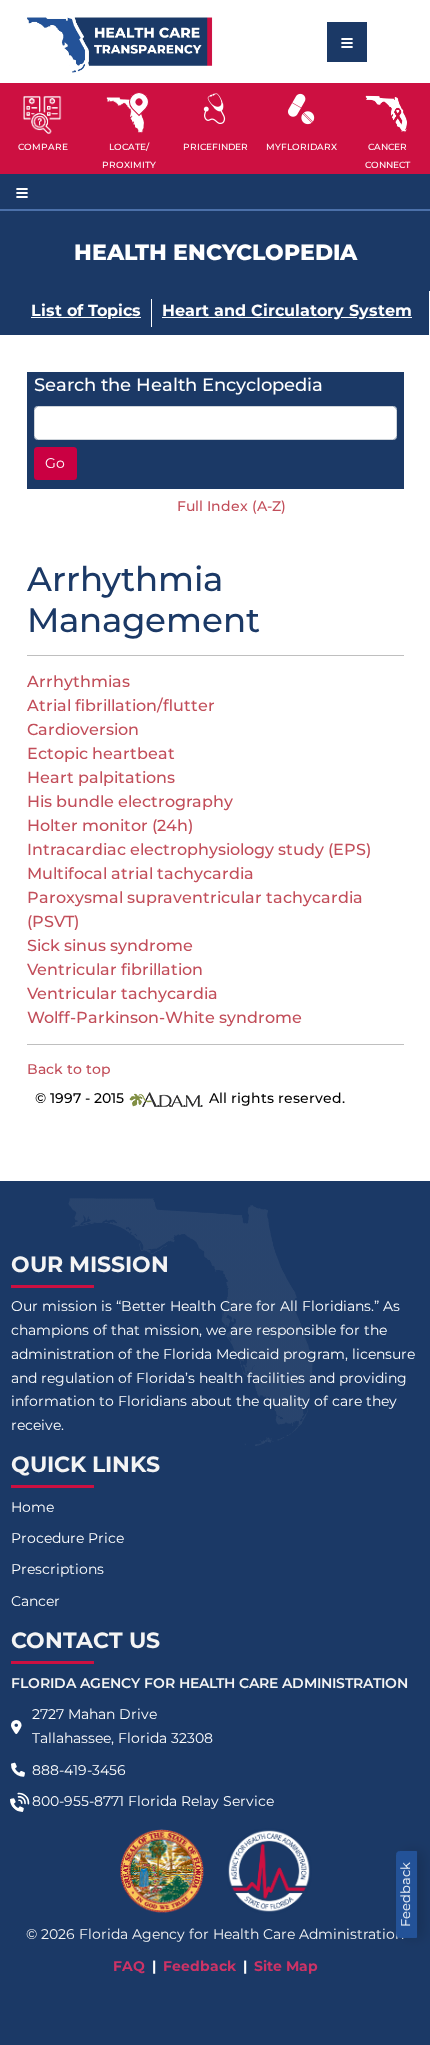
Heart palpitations (101, 777)
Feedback (405, 1894)
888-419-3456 (79, 1770)
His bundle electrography (130, 801)
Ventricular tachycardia (122, 993)
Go (55, 463)
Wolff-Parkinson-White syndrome (164, 1017)
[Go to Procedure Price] (215, 109)
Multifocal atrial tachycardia (140, 873)
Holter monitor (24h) (110, 825)
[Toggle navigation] (347, 42)
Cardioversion (83, 729)
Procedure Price (67, 1538)
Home (32, 1507)
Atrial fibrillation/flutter (121, 705)
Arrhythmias (78, 681)
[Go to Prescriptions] (301, 109)
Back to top (69, 1069)
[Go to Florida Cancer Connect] (387, 128)
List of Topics (86, 310)
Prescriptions (57, 1569)
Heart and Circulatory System (287, 310)
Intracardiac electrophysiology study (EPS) (199, 849)
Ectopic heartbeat (101, 753)
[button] (43, 128)
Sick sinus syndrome (110, 945)
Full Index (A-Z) (231, 506)
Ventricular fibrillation (115, 969)
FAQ (129, 1966)
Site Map (286, 1966)
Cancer (35, 1601)
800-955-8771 (78, 1801)
